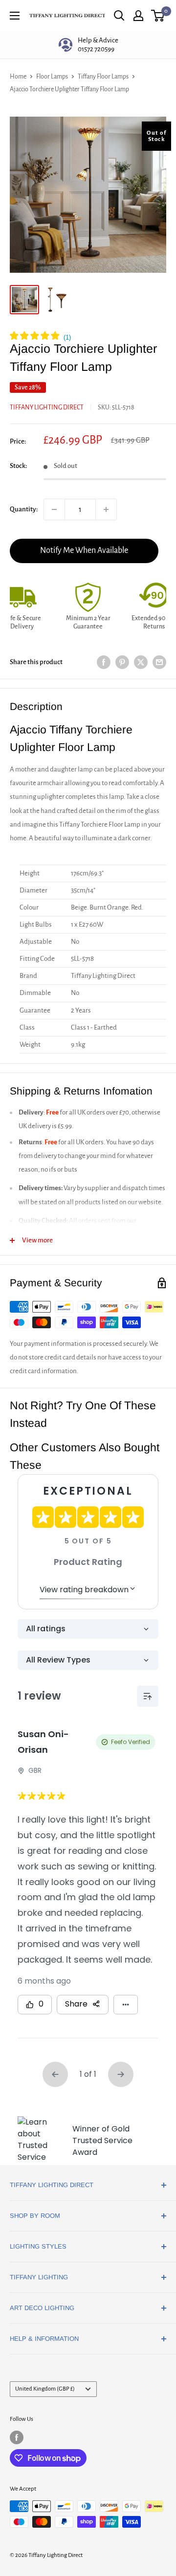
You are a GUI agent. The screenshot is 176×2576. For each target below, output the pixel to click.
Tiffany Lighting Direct (47, 407)
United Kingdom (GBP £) (45, 2389)
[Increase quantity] (106, 509)
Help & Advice (98, 45)
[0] (158, 16)
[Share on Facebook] (104, 662)
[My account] (138, 16)
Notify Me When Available (84, 550)
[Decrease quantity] (54, 509)
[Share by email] (159, 662)
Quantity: (24, 509)
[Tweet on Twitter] (141, 662)
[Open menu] (15, 16)
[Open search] (119, 16)
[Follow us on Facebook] (17, 2437)
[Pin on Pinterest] (122, 662)
